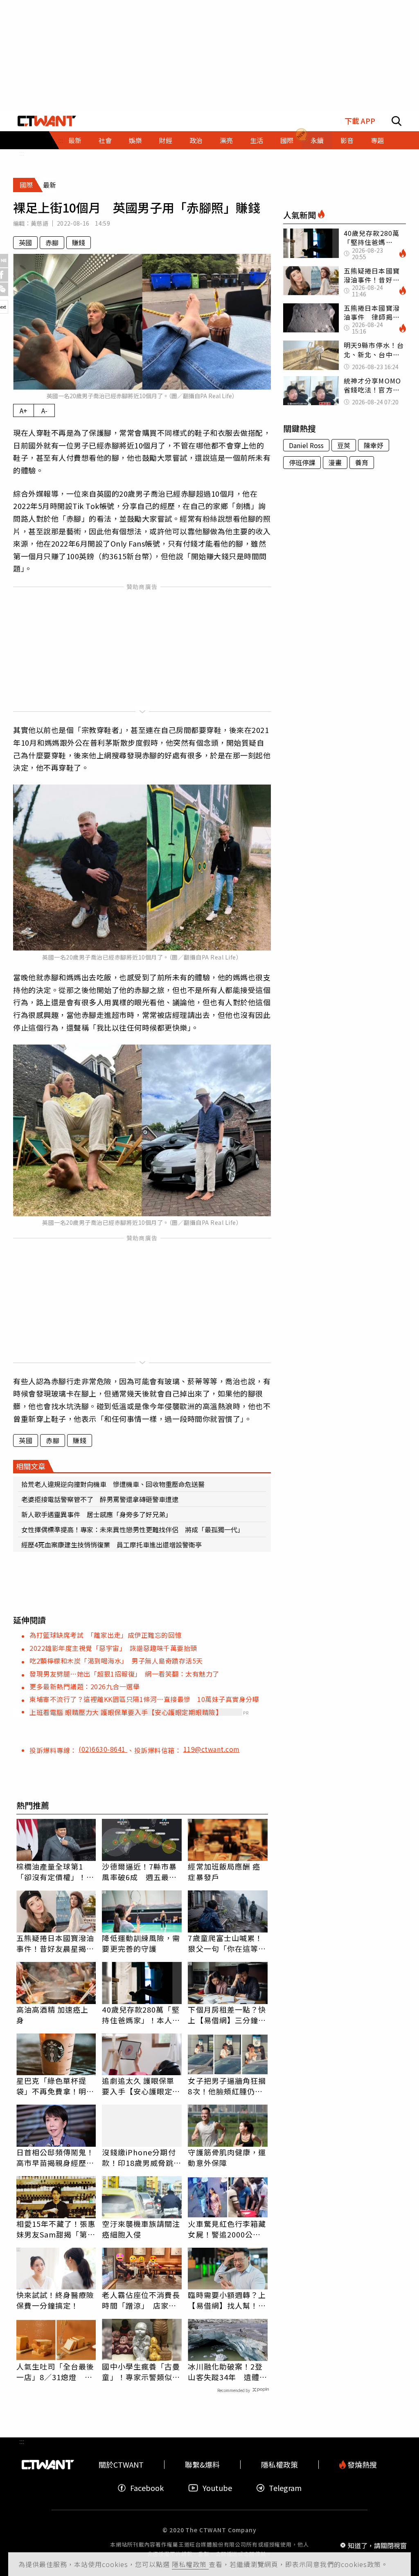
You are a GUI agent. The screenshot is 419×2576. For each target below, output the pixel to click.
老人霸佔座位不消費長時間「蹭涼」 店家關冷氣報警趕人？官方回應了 (141, 2300)
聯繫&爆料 (202, 2465)
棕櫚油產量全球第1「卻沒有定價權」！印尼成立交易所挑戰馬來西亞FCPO (55, 1872)
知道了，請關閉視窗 (377, 2545)
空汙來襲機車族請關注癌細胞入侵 (141, 2229)
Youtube (217, 2488)
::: (22, 153)
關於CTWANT (121, 2465)
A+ (24, 410)
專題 (377, 140)
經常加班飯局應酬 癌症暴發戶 (224, 1872)
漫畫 (335, 462)
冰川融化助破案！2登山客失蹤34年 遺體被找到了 (228, 2372)
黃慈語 (39, 223)
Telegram (285, 2488)
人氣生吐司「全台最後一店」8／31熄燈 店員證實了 (55, 2372)
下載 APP (360, 121)
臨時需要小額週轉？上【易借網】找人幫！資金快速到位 (227, 2300)
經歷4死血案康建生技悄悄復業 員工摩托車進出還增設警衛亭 (112, 1545)
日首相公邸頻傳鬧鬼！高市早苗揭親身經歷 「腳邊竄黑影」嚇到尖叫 (55, 2157)
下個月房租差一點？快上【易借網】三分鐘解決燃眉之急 (227, 2015)
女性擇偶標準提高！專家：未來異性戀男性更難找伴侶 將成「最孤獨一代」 (133, 1529)
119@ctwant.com (212, 1749)
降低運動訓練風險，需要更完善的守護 (141, 1943)
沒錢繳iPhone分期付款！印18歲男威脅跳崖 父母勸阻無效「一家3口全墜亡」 (142, 2157)
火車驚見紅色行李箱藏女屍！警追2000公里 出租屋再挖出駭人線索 (228, 2229)
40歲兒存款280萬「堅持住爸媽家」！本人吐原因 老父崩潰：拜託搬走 (141, 2015)
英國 (25, 242)
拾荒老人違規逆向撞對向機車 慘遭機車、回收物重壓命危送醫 (113, 1484)
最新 (75, 140)
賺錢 (79, 242)
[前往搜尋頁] (396, 121)
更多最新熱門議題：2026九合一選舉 (84, 1686)
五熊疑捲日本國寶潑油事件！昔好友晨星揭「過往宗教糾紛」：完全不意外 (55, 1943)
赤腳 (52, 242)
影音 (347, 140)
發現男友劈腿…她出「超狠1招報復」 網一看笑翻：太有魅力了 (124, 1674)
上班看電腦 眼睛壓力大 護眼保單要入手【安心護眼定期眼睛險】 (126, 1712)
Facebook (147, 2488)
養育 (362, 462)
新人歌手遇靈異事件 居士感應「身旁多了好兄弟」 (97, 1514)
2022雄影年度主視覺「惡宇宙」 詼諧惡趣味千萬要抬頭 (113, 1648)
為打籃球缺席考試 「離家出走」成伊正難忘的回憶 (106, 1635)
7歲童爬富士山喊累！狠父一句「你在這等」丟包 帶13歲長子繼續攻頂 (228, 1943)
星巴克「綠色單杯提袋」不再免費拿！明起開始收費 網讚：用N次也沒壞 (55, 2086)
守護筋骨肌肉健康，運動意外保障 (227, 2157)
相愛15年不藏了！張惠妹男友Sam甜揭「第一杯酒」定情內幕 (56, 2229)
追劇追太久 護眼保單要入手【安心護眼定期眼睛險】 (141, 2086)
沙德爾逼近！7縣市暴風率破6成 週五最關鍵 (139, 1872)
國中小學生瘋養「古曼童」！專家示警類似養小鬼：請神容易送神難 (141, 2372)
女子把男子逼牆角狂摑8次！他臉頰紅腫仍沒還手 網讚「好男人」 (227, 2086)
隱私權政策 (190, 2564)
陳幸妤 (374, 445)
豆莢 (344, 445)
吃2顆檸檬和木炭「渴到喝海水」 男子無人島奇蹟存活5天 (116, 1661)
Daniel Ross (306, 445)
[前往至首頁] (47, 121)
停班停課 (302, 462)
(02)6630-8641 (103, 1749)
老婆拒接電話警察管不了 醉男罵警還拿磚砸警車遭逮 (100, 1499)
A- (44, 410)
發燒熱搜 (361, 2465)
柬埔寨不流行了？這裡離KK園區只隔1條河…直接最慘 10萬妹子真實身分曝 (144, 1699)
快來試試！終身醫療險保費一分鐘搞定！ (55, 2300)
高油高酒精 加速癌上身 (53, 2015)
